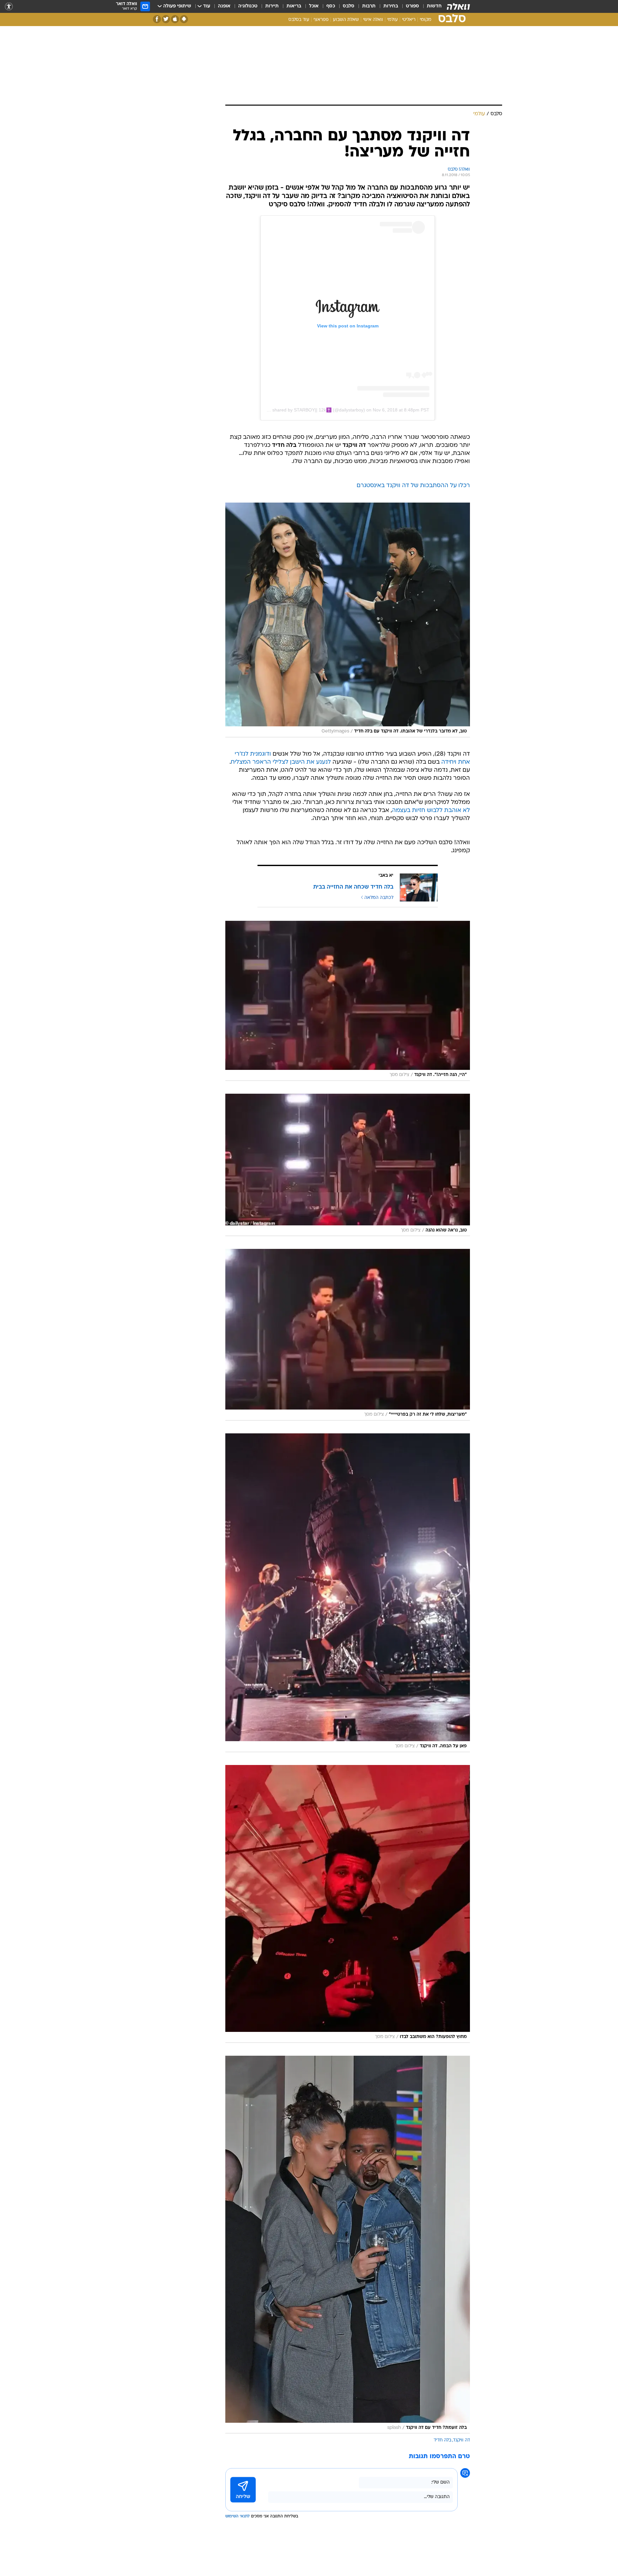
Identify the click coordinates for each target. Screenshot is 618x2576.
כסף (331, 6)
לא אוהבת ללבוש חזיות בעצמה (431, 811)
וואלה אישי (373, 20)
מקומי (426, 20)
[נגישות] (9, 7)
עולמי (393, 20)
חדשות (434, 6)
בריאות (294, 6)
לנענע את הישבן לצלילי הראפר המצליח (281, 762)
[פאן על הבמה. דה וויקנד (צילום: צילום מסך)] (348, 1593)
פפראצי (321, 20)
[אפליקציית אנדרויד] (184, 19)
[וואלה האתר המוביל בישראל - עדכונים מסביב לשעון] (458, 6)
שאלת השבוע (346, 20)
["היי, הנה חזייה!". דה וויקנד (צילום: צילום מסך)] (348, 1001)
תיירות (272, 6)
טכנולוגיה (248, 6)
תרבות (369, 6)
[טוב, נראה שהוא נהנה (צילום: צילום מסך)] (348, 1165)
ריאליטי (409, 20)
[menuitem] (430, 6)
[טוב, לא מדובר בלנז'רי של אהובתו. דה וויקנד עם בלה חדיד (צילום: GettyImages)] (348, 620)
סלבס (349, 6)
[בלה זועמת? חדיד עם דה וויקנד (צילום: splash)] (348, 2245)
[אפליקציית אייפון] (175, 19)
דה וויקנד (462, 2440)
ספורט (412, 6)
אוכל (314, 6)
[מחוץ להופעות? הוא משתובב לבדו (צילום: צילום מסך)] (348, 1904)
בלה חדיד (442, 2440)
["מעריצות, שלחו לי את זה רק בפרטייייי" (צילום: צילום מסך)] (348, 1335)
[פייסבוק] (157, 19)
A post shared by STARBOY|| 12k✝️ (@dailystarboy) (312, 410)
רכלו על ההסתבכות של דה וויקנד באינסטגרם (413, 486)
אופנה (224, 6)
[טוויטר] (166, 19)
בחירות (391, 6)
